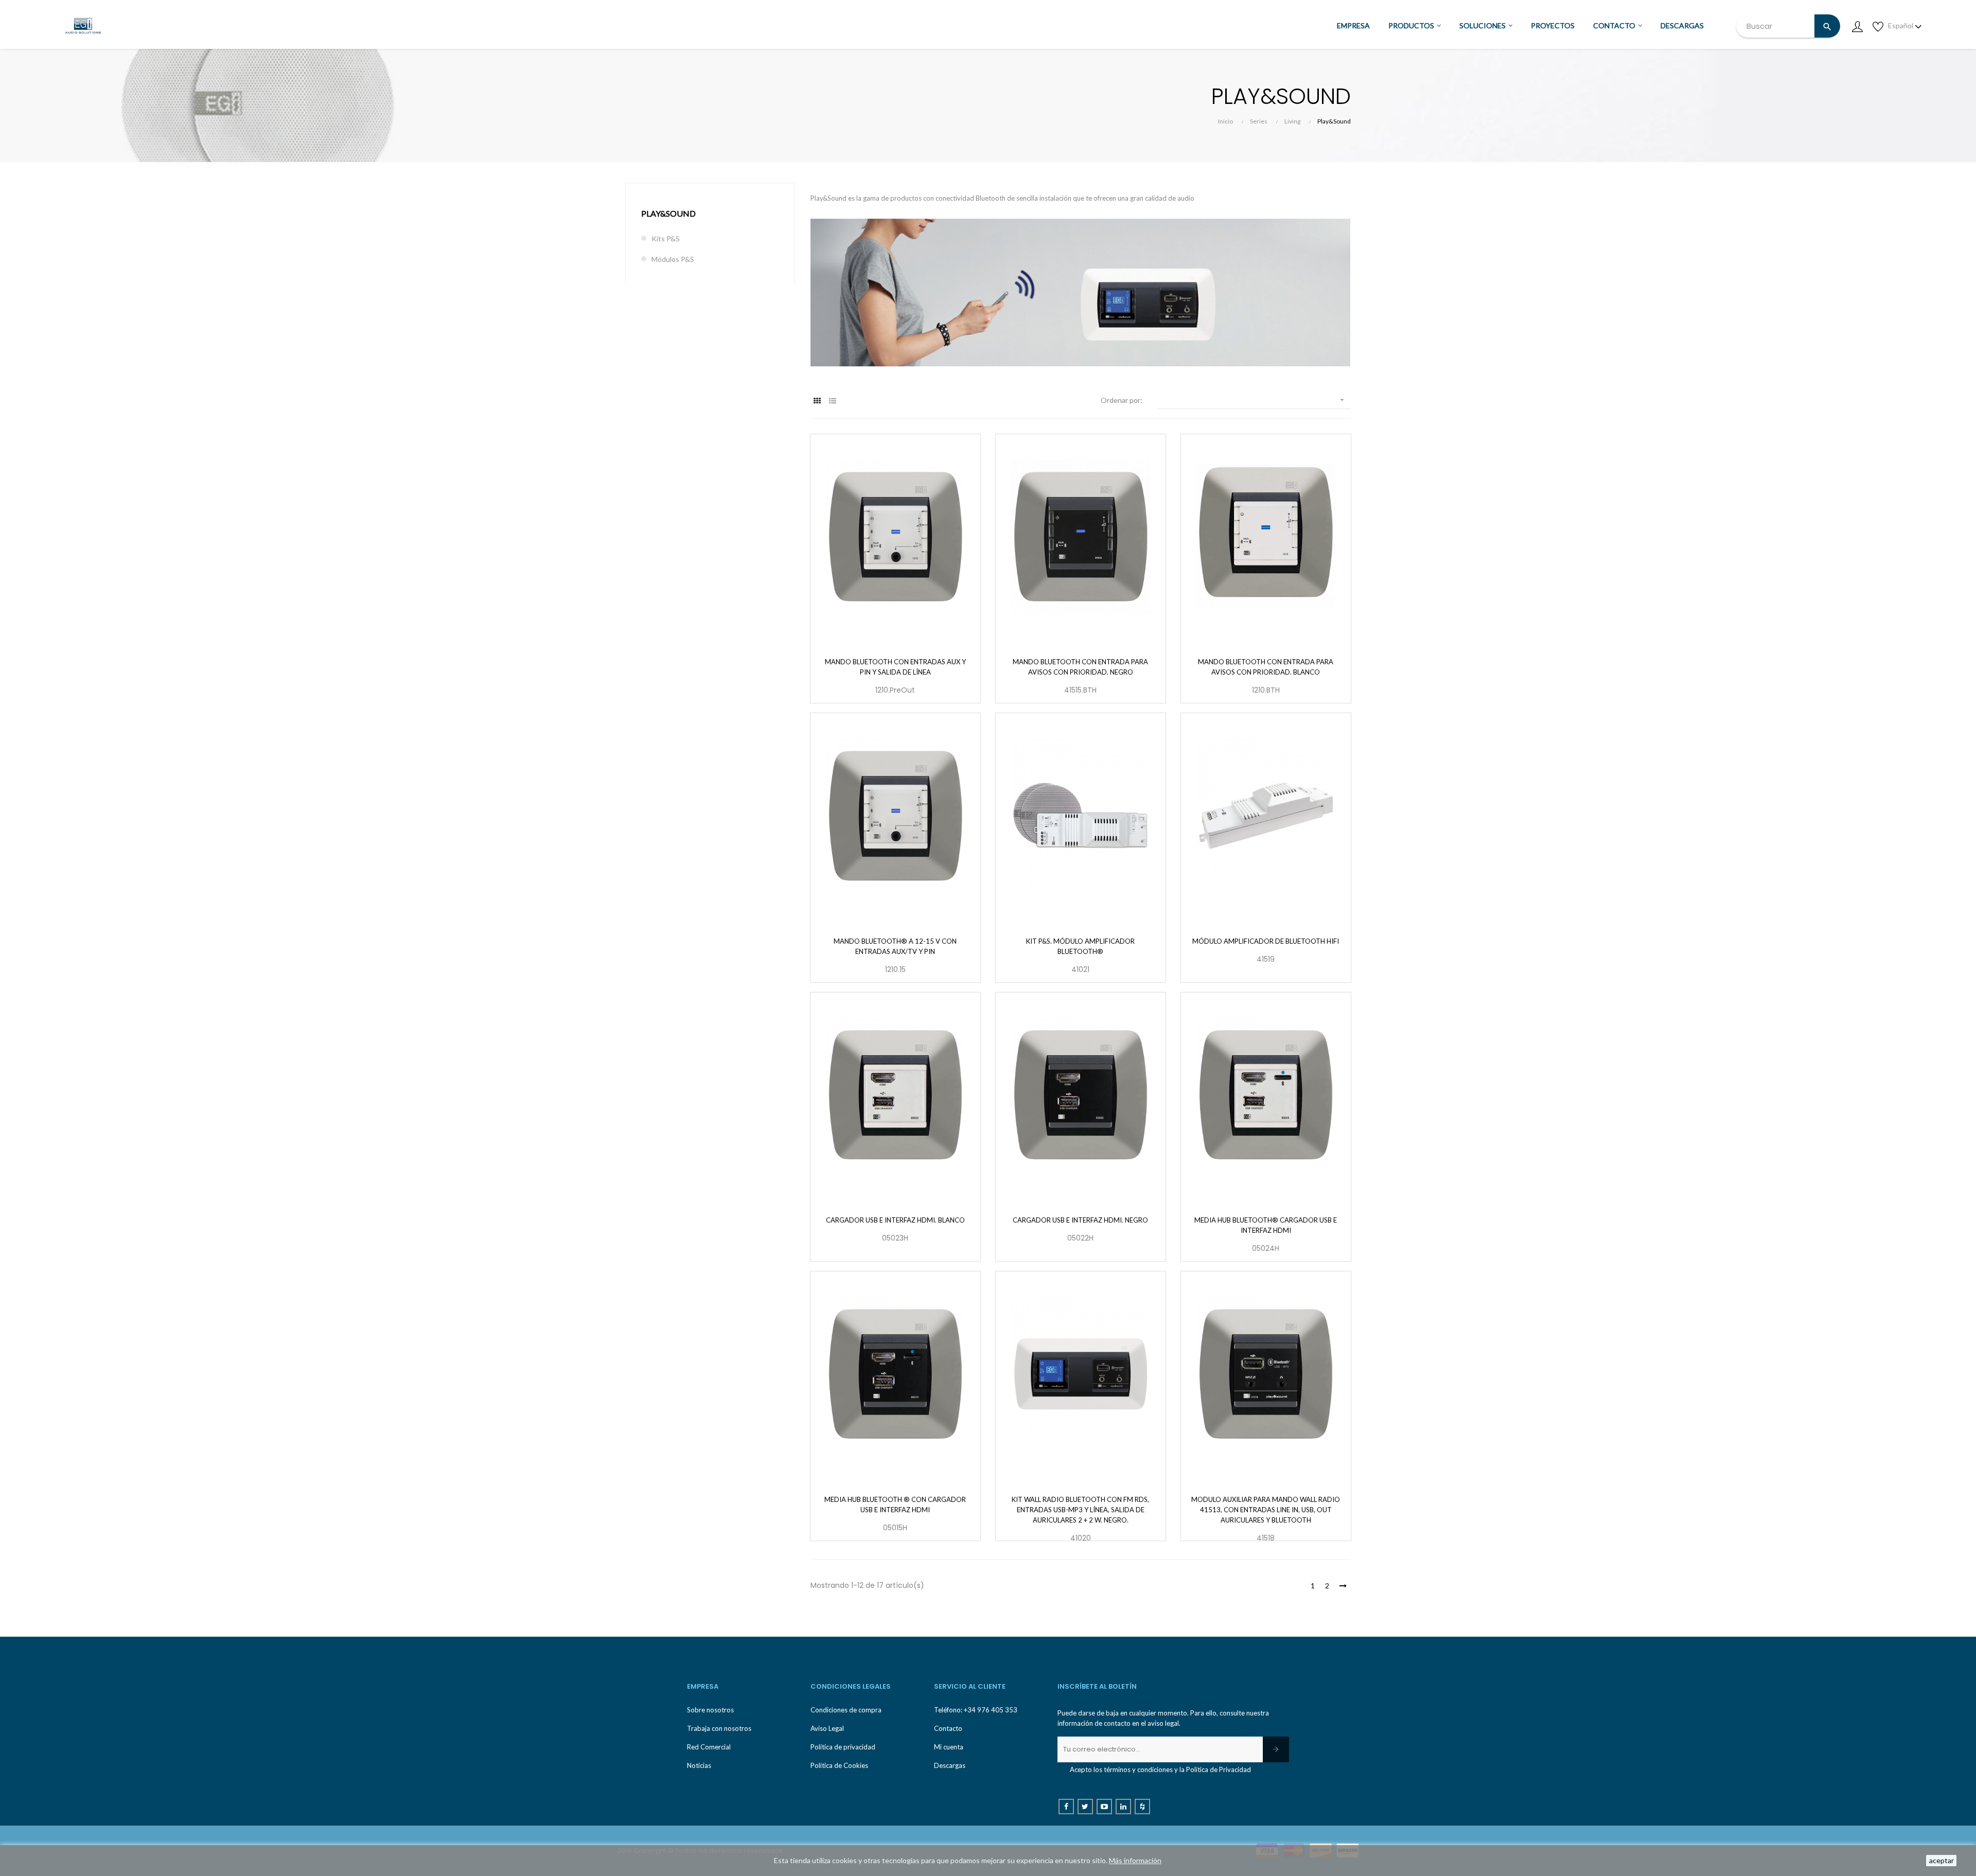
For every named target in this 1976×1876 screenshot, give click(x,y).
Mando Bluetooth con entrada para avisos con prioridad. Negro (1080, 667)
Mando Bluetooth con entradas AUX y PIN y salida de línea (895, 667)
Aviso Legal (827, 1728)
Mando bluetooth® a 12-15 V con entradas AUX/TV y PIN (895, 946)
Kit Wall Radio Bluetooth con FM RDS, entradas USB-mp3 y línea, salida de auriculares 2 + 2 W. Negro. (1080, 1510)
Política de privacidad (843, 1747)
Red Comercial (709, 1747)
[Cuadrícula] (817, 401)
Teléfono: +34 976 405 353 (976, 1710)
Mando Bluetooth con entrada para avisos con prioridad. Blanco (1266, 667)
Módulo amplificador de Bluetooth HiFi (1266, 941)
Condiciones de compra (846, 1710)
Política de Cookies (839, 1765)
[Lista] (832, 401)
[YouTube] (1104, 1807)
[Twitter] (1085, 1807)
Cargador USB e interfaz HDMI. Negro (1080, 1220)
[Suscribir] (1276, 1749)
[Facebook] (1066, 1807)
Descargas (950, 1765)
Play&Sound (668, 213)
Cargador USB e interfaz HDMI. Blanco (895, 1220)
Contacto (948, 1728)
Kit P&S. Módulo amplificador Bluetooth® (1080, 946)
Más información (1135, 1860)
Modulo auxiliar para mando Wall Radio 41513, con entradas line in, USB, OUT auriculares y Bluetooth (1266, 1510)
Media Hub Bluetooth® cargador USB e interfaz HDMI (1266, 1225)
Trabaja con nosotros (719, 1728)
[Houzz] (1142, 1807)
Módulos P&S (673, 259)
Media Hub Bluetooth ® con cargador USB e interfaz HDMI (895, 1505)
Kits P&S (666, 238)
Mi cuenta (949, 1747)
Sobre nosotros (710, 1710)
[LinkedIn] (1123, 1807)
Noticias (699, 1765)
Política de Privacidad (1219, 1769)
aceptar (1942, 1860)
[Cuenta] (1857, 26)
